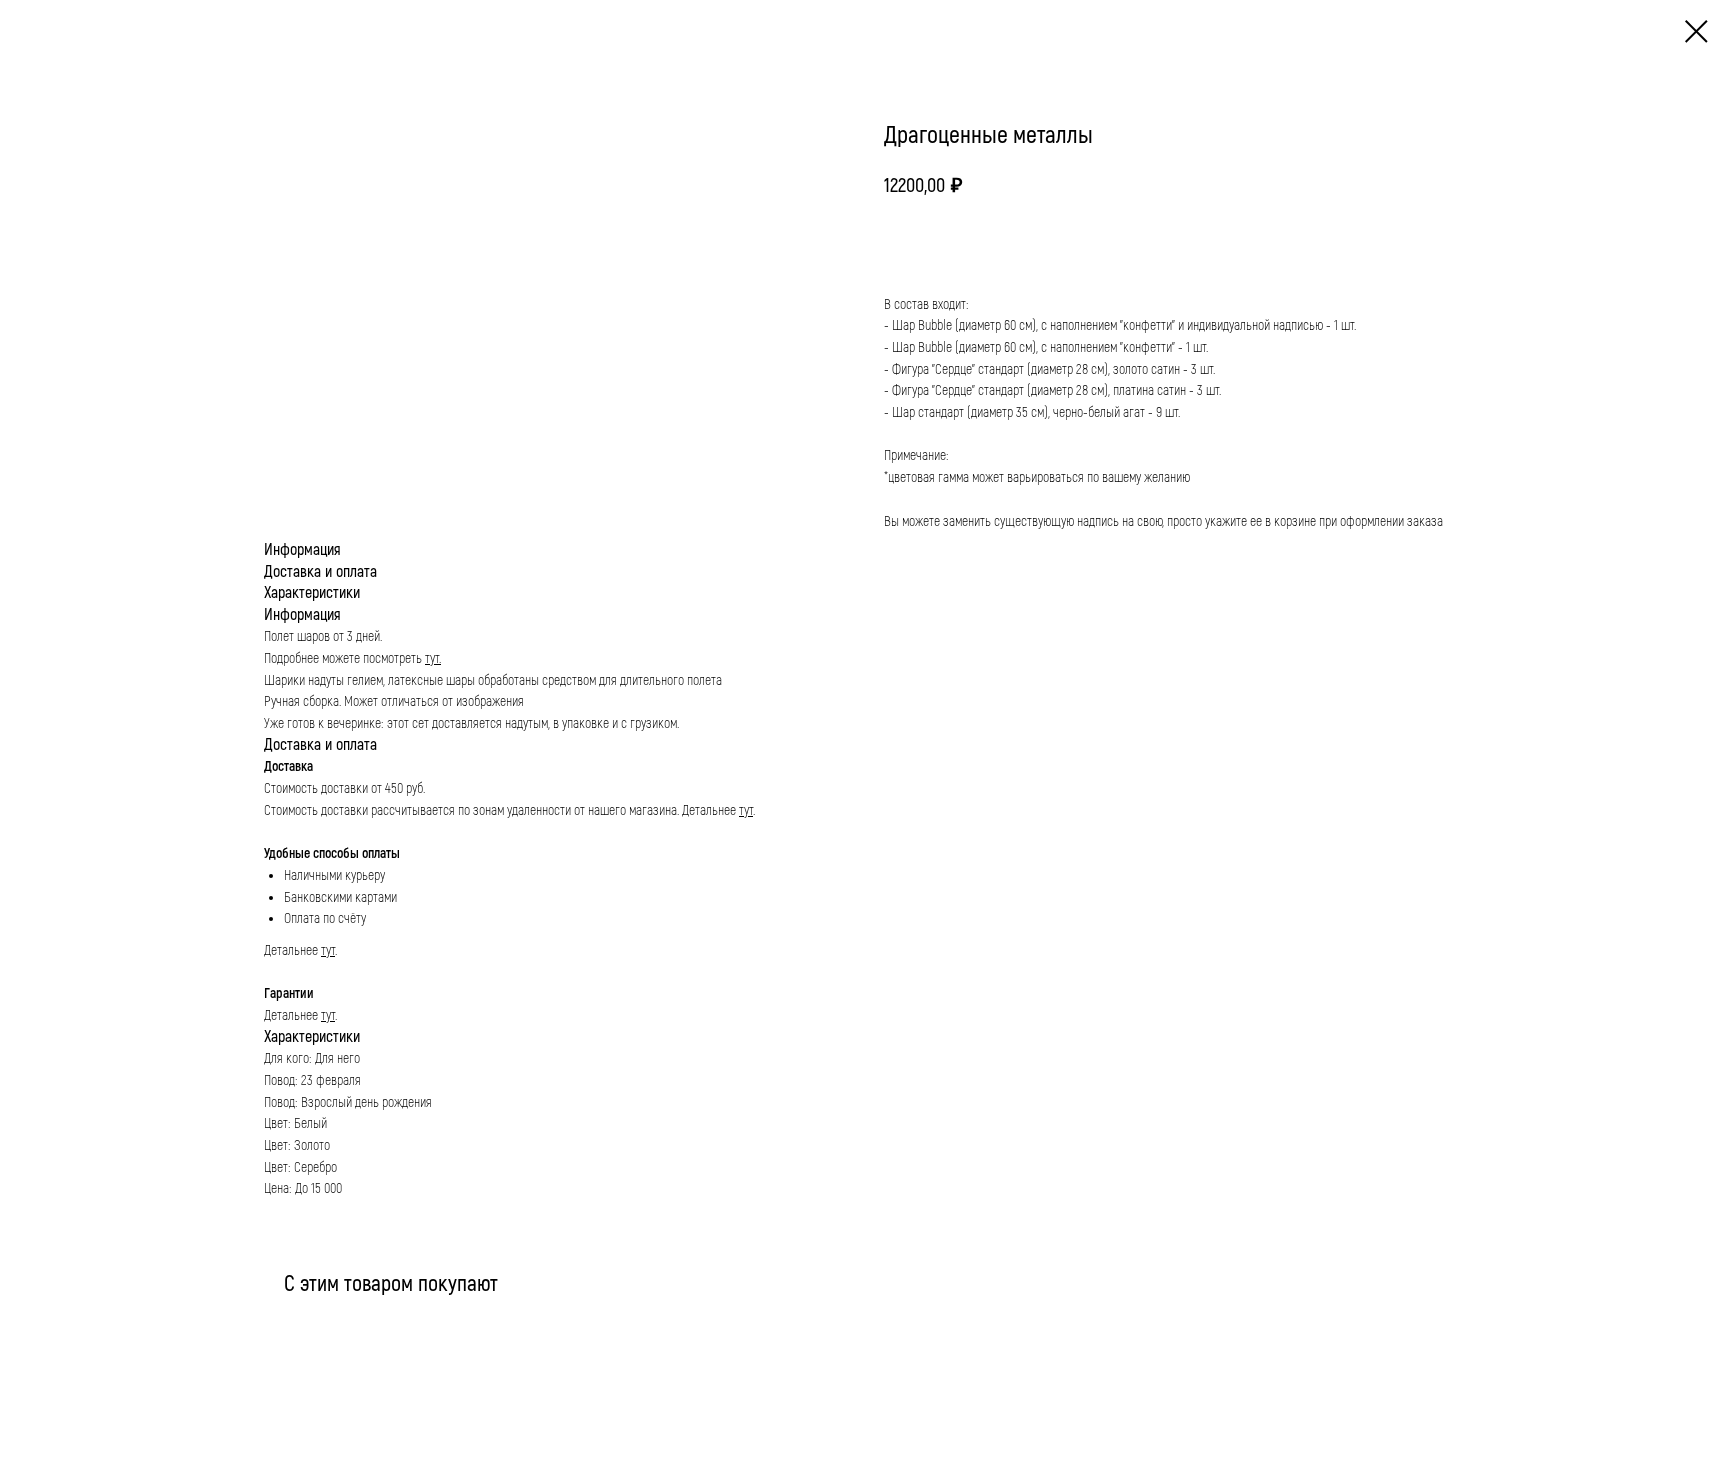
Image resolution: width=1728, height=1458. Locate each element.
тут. (433, 658)
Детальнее (710, 810)
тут (746, 810)
